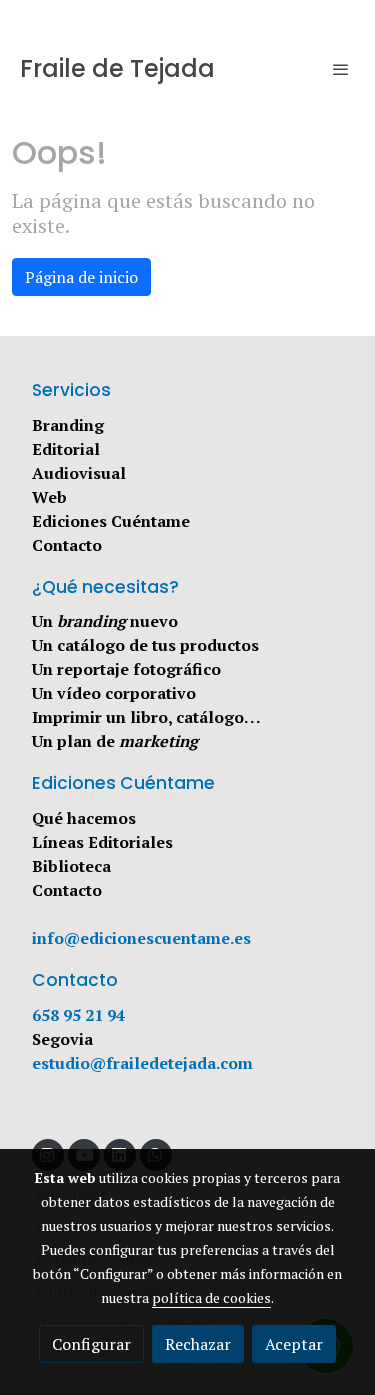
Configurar (91, 1344)
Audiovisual (79, 473)
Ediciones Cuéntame (111, 521)
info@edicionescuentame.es (141, 938)
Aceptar (294, 1344)
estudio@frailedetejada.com (142, 1063)
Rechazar (198, 1344)
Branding (68, 425)
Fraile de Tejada (117, 69)
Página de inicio (81, 277)
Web (49, 497)
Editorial (66, 449)
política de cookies (211, 1297)
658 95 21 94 (78, 1015)
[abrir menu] (341, 69)
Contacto (67, 545)
